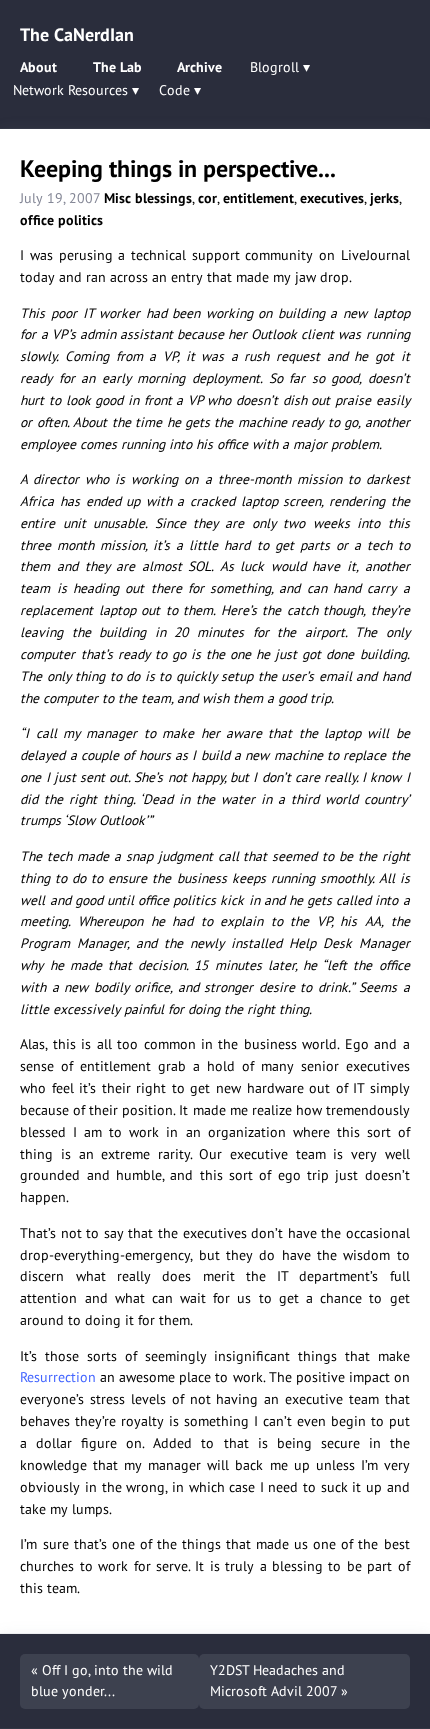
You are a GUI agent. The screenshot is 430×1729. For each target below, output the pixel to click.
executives (332, 198)
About (38, 67)
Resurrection (58, 1377)
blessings (163, 198)
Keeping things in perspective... (178, 168)
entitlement (258, 198)
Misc (117, 198)
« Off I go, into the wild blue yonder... (102, 1681)
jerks (384, 198)
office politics (61, 220)
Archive (199, 67)
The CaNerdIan (77, 34)
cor (207, 198)
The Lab (117, 67)
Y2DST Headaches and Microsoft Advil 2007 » (279, 1681)
